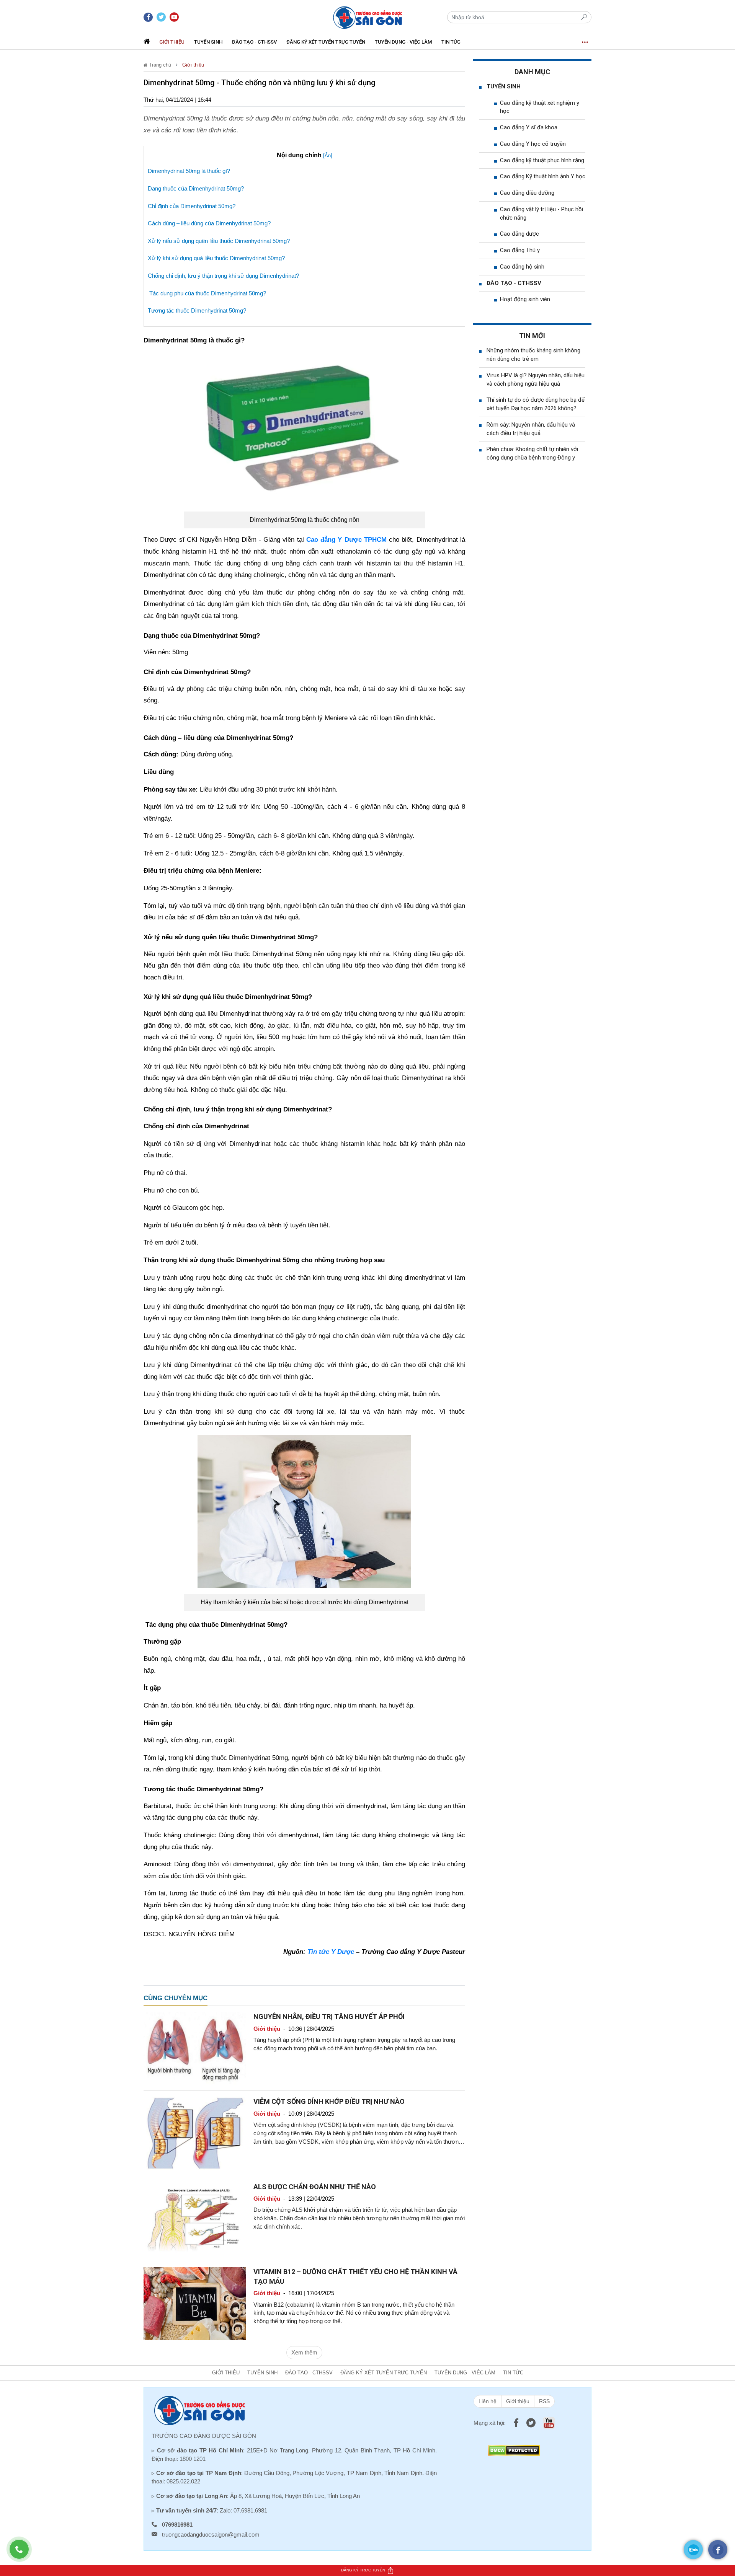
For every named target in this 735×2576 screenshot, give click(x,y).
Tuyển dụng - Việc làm (403, 42)
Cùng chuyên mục (176, 1998)
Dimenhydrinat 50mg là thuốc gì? (189, 171)
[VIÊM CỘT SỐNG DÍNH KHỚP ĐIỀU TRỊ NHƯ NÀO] (195, 2133)
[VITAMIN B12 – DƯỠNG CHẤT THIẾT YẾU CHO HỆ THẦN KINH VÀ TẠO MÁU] (195, 2303)
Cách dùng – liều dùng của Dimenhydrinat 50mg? (209, 223)
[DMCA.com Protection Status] (514, 2450)
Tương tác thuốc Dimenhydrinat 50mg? (197, 310)
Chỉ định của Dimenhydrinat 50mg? (192, 206)
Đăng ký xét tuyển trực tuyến (326, 42)
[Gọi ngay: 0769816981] (23, 2553)
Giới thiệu (172, 42)
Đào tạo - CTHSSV (254, 42)
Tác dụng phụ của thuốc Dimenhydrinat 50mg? (207, 293)
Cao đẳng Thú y (520, 250)
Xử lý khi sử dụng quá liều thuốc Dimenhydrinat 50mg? (216, 258)
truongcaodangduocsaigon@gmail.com (211, 2534)
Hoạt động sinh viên (525, 299)
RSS (544, 2401)
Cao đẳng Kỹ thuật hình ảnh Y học (543, 176)
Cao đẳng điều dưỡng (527, 193)
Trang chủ (159, 65)
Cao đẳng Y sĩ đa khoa (529, 127)
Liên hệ (488, 2401)
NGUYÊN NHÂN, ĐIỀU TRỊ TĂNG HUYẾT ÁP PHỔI (329, 2016)
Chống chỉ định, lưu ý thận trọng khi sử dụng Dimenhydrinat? (223, 276)
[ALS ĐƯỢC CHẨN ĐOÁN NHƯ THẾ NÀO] (195, 2218)
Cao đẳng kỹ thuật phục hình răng (542, 160)
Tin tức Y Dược (331, 1952)
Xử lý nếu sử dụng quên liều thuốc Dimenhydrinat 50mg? (219, 241)
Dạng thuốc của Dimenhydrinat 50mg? (196, 188)
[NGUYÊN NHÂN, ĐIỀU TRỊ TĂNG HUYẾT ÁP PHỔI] (195, 2048)
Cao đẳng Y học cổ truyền (533, 144)
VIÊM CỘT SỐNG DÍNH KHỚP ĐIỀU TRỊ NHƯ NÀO (329, 2101)
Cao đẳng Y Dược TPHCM (346, 540)
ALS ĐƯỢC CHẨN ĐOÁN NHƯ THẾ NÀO (315, 2187)
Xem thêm (304, 2352)
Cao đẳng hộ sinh (522, 267)
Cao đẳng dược (519, 234)
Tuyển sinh (208, 42)
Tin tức (451, 42)
